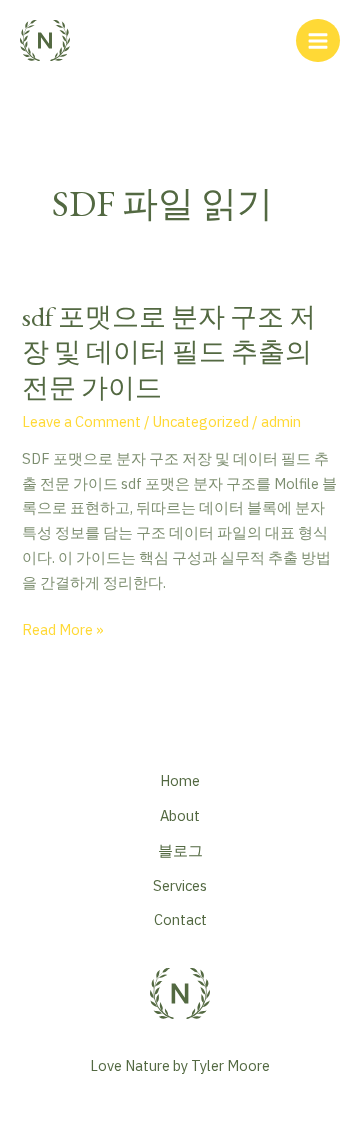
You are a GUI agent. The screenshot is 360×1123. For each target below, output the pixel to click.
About (180, 815)
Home (180, 780)
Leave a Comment (81, 421)
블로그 (180, 850)
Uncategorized (201, 421)
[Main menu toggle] (318, 41)
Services (180, 885)
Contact (180, 919)
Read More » (63, 630)
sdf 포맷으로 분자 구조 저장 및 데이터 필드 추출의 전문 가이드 (169, 351)
